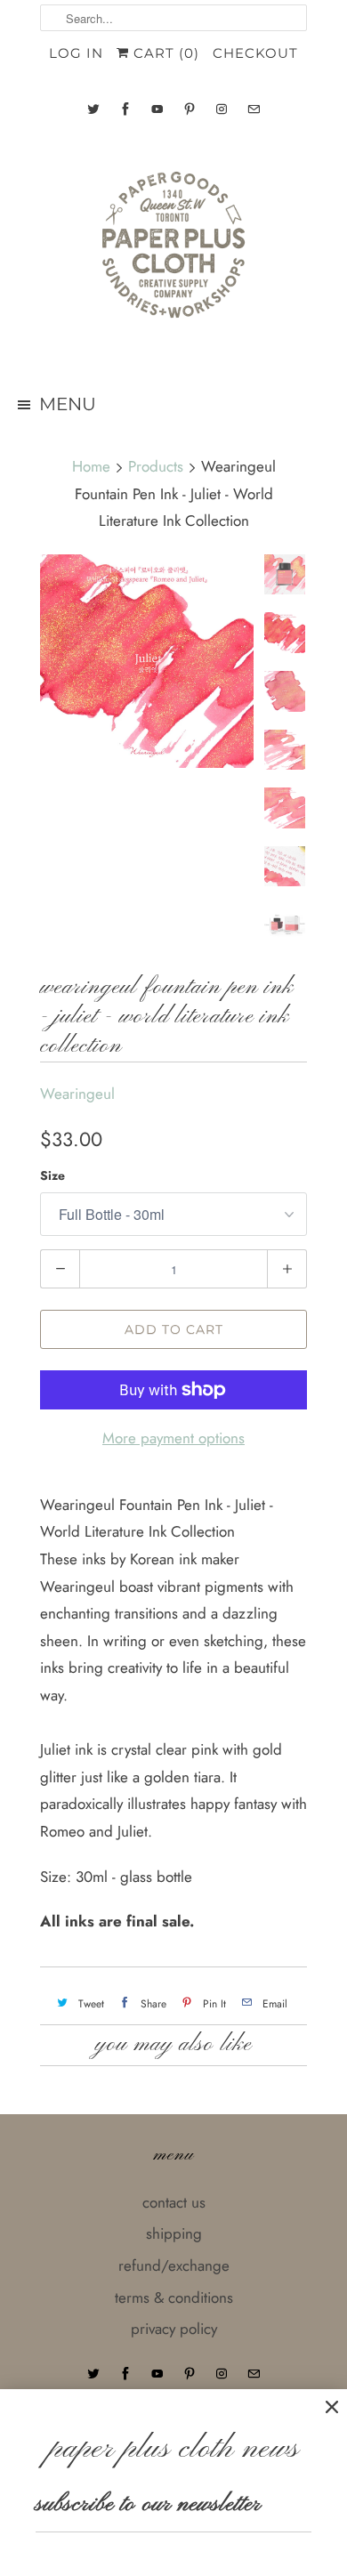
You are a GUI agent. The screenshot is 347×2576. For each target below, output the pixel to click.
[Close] (332, 2407)
